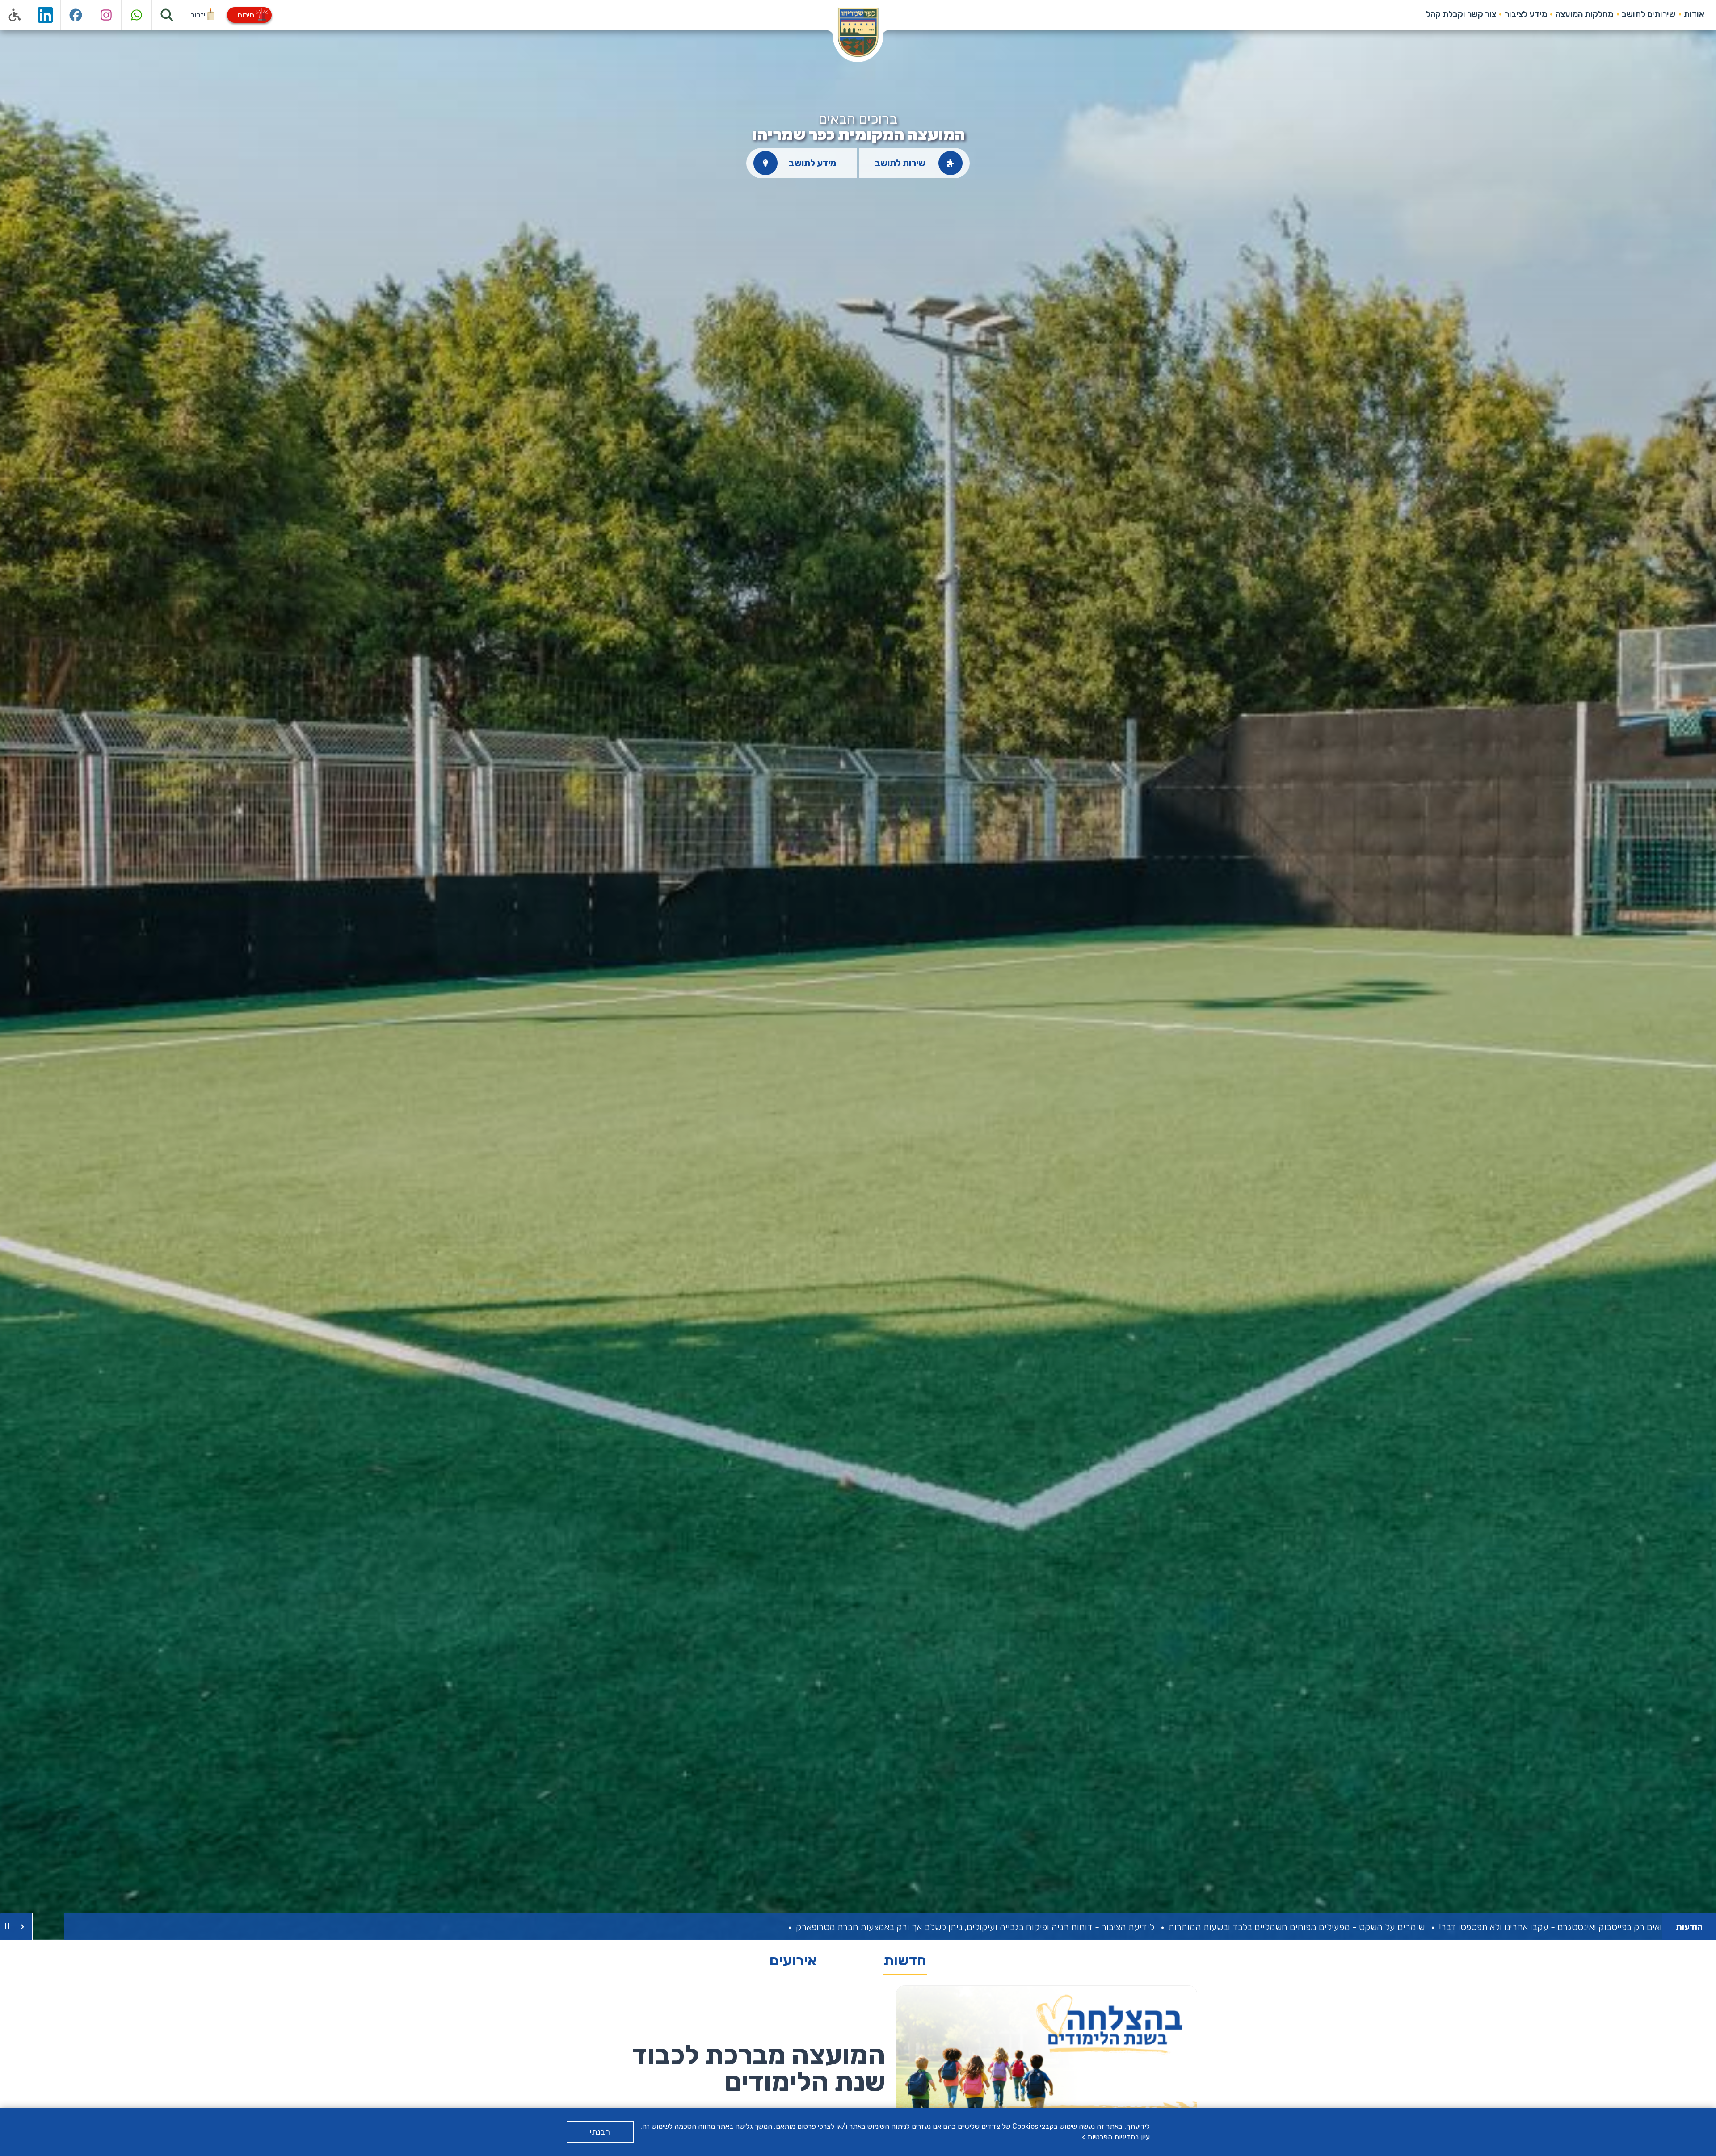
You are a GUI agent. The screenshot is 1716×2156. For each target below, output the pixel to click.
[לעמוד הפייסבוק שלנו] (76, 15)
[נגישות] (15, 15)
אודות (1694, 14)
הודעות (1689, 1927)
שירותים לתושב (1649, 14)
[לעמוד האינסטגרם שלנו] (106, 15)
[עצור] (7, 1927)
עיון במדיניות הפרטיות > (1116, 2137)
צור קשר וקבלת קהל (1461, 14)
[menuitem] (1694, 14)
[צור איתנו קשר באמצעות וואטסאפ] (137, 15)
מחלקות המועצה (1584, 14)
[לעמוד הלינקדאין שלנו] (46, 15)
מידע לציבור (1526, 14)
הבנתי (600, 2132)
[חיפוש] (167, 15)
